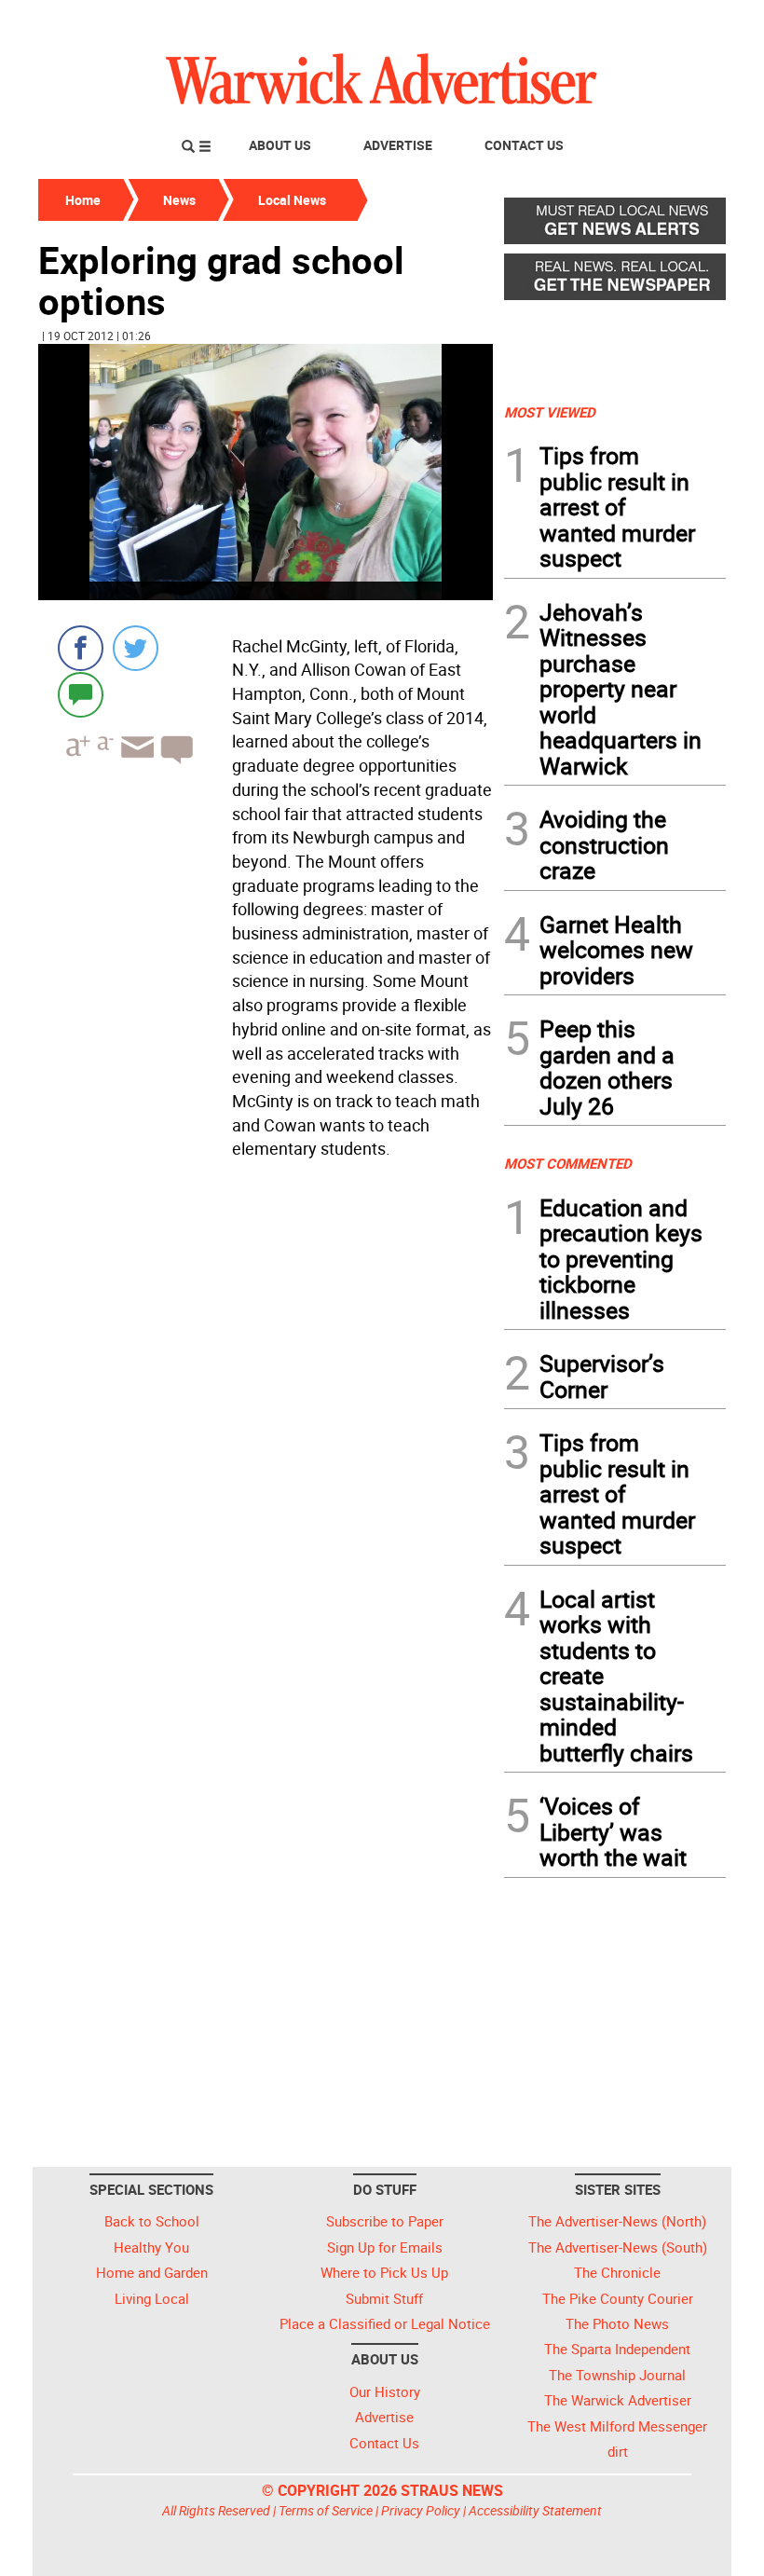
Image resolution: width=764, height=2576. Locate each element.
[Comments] (81, 694)
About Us (280, 145)
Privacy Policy (421, 2510)
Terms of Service (326, 2510)
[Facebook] (81, 648)
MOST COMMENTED (568, 1163)
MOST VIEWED (550, 412)
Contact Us (524, 145)
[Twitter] (136, 648)
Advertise (398, 145)
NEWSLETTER (576, 21)
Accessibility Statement (535, 2510)
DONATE (681, 21)
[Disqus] (266, 1404)
